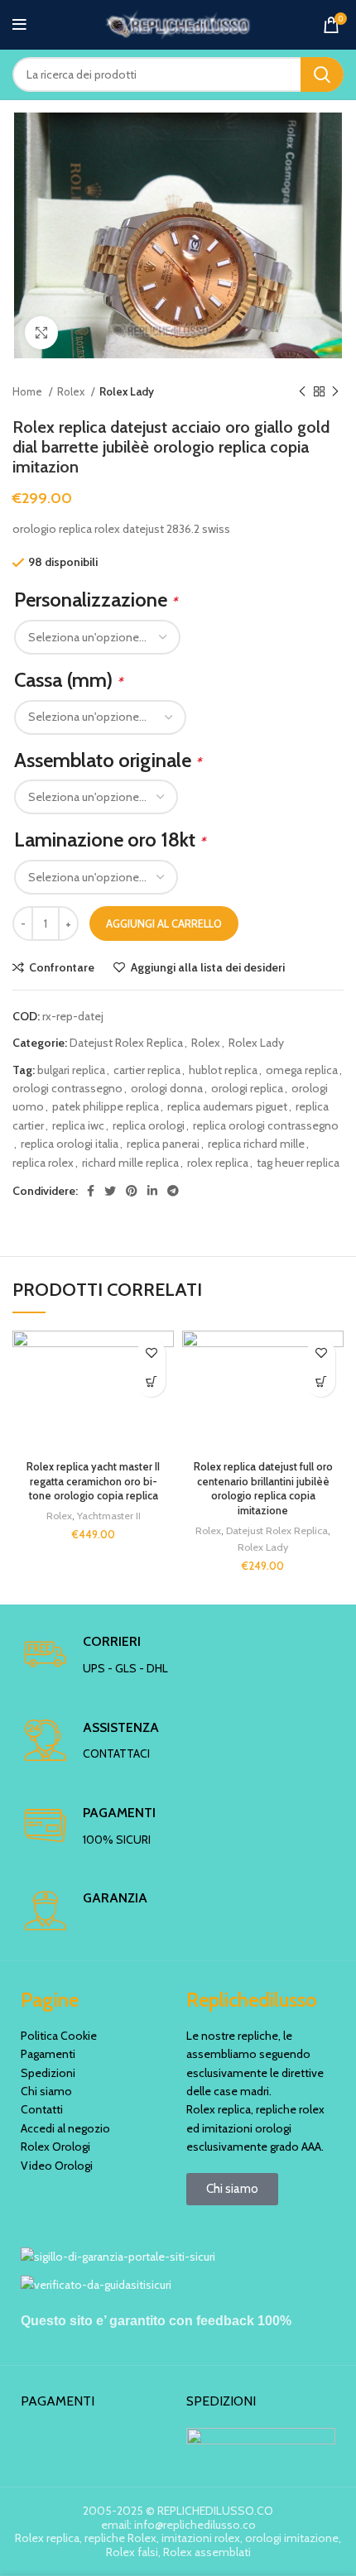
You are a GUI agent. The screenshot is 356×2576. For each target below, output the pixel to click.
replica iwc (78, 1125)
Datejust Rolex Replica (126, 1043)
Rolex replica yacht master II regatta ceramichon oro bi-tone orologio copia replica (93, 1481)
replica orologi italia (70, 1144)
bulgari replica (71, 1070)
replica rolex (43, 1163)
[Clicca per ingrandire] (41, 333)
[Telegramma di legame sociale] (173, 1191)
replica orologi (149, 1125)
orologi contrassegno (67, 1088)
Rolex (72, 391)
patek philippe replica (106, 1106)
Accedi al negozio (65, 2128)
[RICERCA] (322, 74)
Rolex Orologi (55, 2147)
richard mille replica (130, 1163)
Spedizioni (48, 2073)
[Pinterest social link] (132, 1191)
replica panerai (163, 1144)
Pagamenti (48, 2054)
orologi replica (247, 1088)
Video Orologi (57, 2166)
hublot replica (223, 1070)
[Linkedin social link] (152, 1191)
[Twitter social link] (110, 1191)
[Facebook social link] (91, 1191)
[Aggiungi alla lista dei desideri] (151, 1353)
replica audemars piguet (227, 1106)
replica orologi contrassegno (266, 1125)
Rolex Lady (127, 391)
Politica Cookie (59, 2036)
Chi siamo (46, 2091)
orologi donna (167, 1088)
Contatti (42, 2109)
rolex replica (218, 1163)
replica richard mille (256, 1144)
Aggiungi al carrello (164, 923)
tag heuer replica (298, 1163)
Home (29, 391)
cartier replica (147, 1070)
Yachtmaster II (109, 1516)
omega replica (302, 1070)
